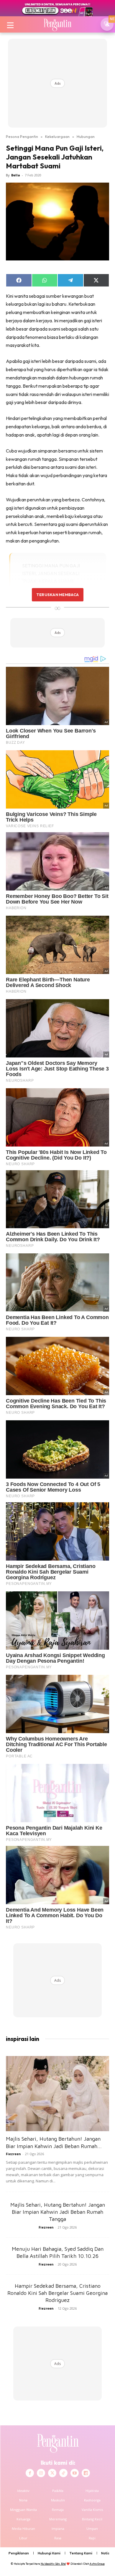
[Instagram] (41, 2473)
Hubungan (86, 136)
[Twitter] (52, 2473)
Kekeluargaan (57, 136)
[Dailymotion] (86, 2473)
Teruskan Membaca (57, 595)
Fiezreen (13, 2154)
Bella (16, 175)
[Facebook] (30, 2473)
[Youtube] (75, 2473)
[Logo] (57, 24)
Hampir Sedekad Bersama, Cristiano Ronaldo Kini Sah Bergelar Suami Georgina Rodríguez (57, 2293)
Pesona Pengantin (22, 136)
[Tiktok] (63, 2473)
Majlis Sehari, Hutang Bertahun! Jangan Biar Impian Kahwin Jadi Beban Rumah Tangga (58, 2212)
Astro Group (97, 2564)
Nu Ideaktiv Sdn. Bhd (53, 2564)
